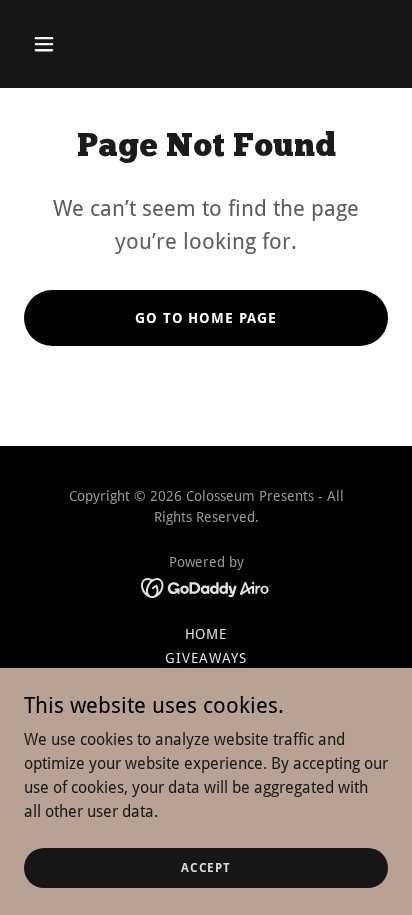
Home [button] (206, 634)
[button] (65, 44)
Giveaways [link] (206, 658)
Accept (206, 867)
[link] (206, 586)
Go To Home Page (206, 318)
